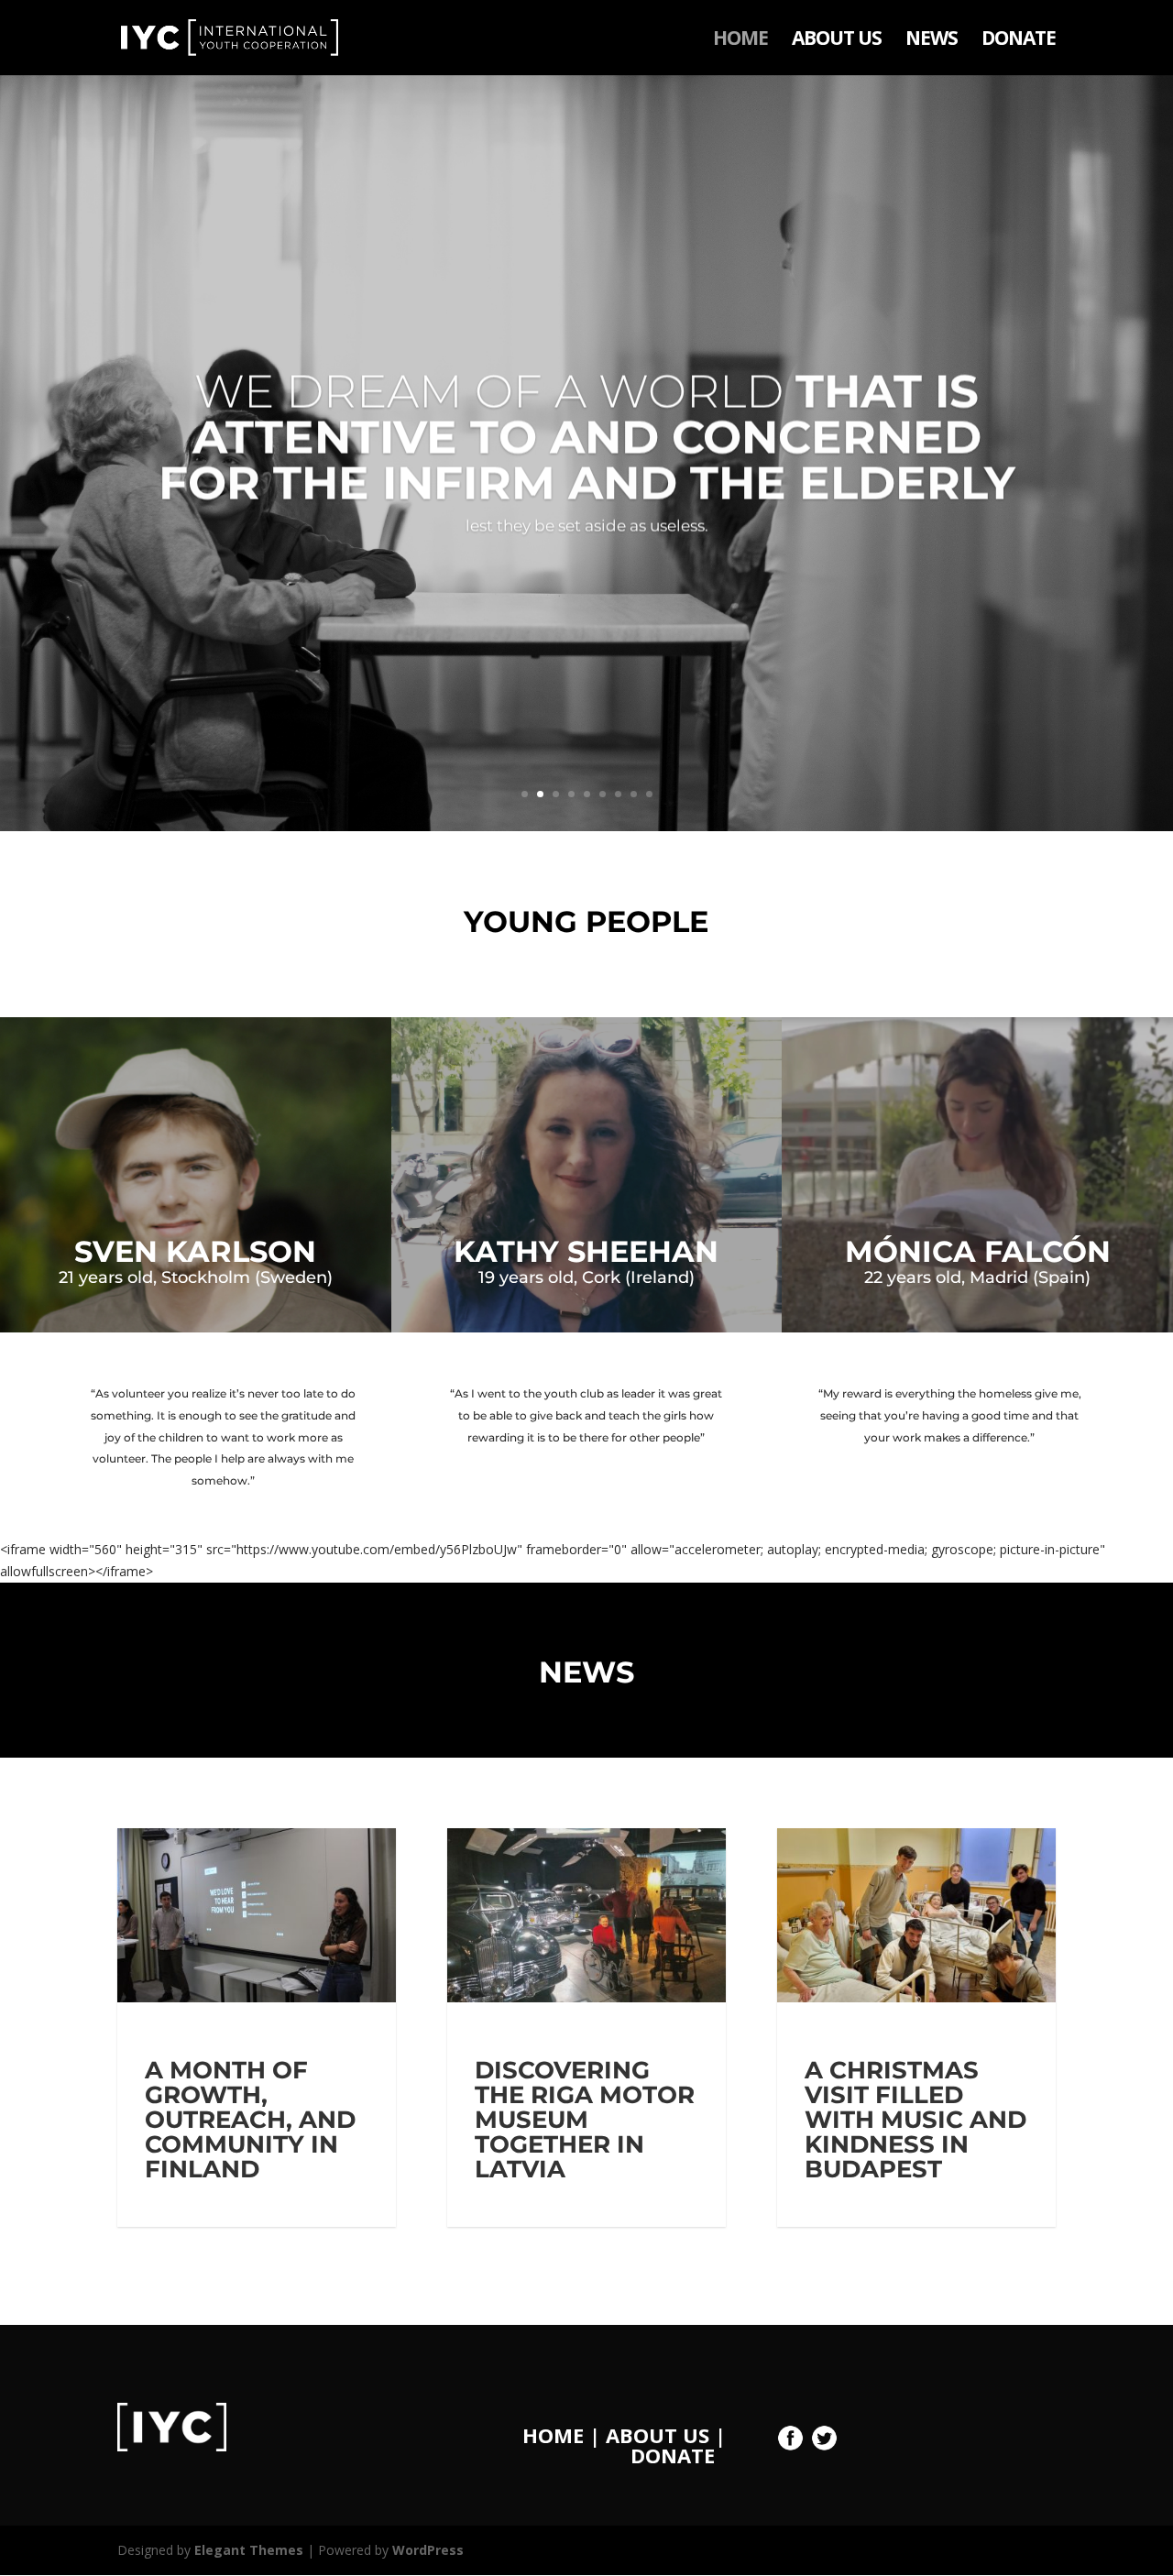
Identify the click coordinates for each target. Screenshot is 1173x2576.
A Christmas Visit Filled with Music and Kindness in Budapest (915, 2120)
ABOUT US (837, 41)
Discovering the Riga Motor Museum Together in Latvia (585, 2120)
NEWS (932, 41)
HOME (740, 41)
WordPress (428, 2550)
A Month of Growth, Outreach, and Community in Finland (250, 2120)
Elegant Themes (249, 2550)
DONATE (1019, 41)
